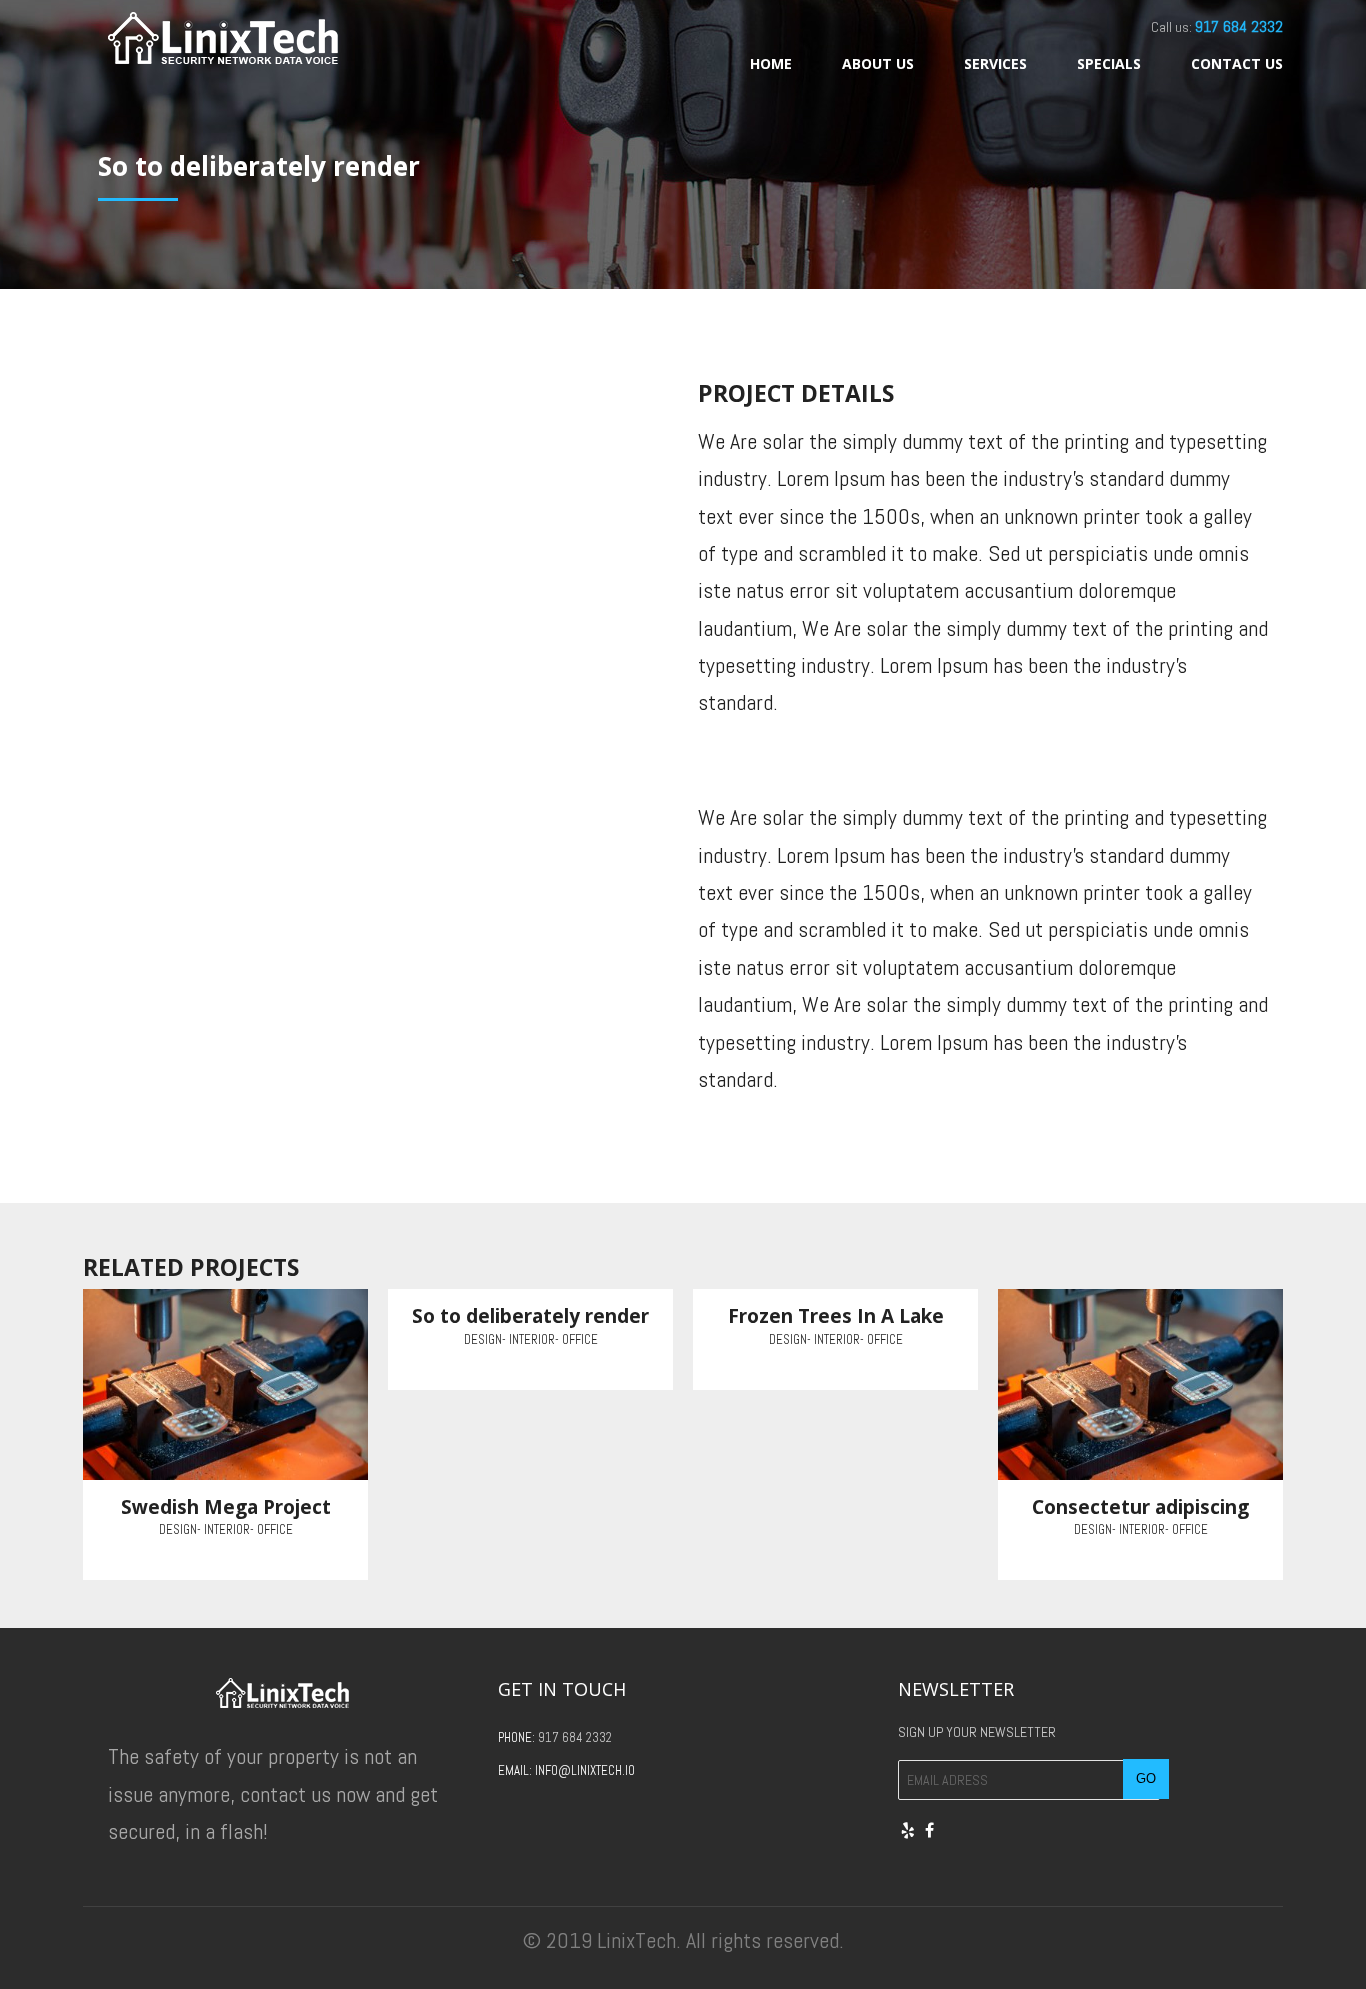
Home (771, 63)
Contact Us (1237, 63)
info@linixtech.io (585, 1770)
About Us (878, 63)
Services (995, 63)
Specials (1109, 63)
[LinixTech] (223, 37)
